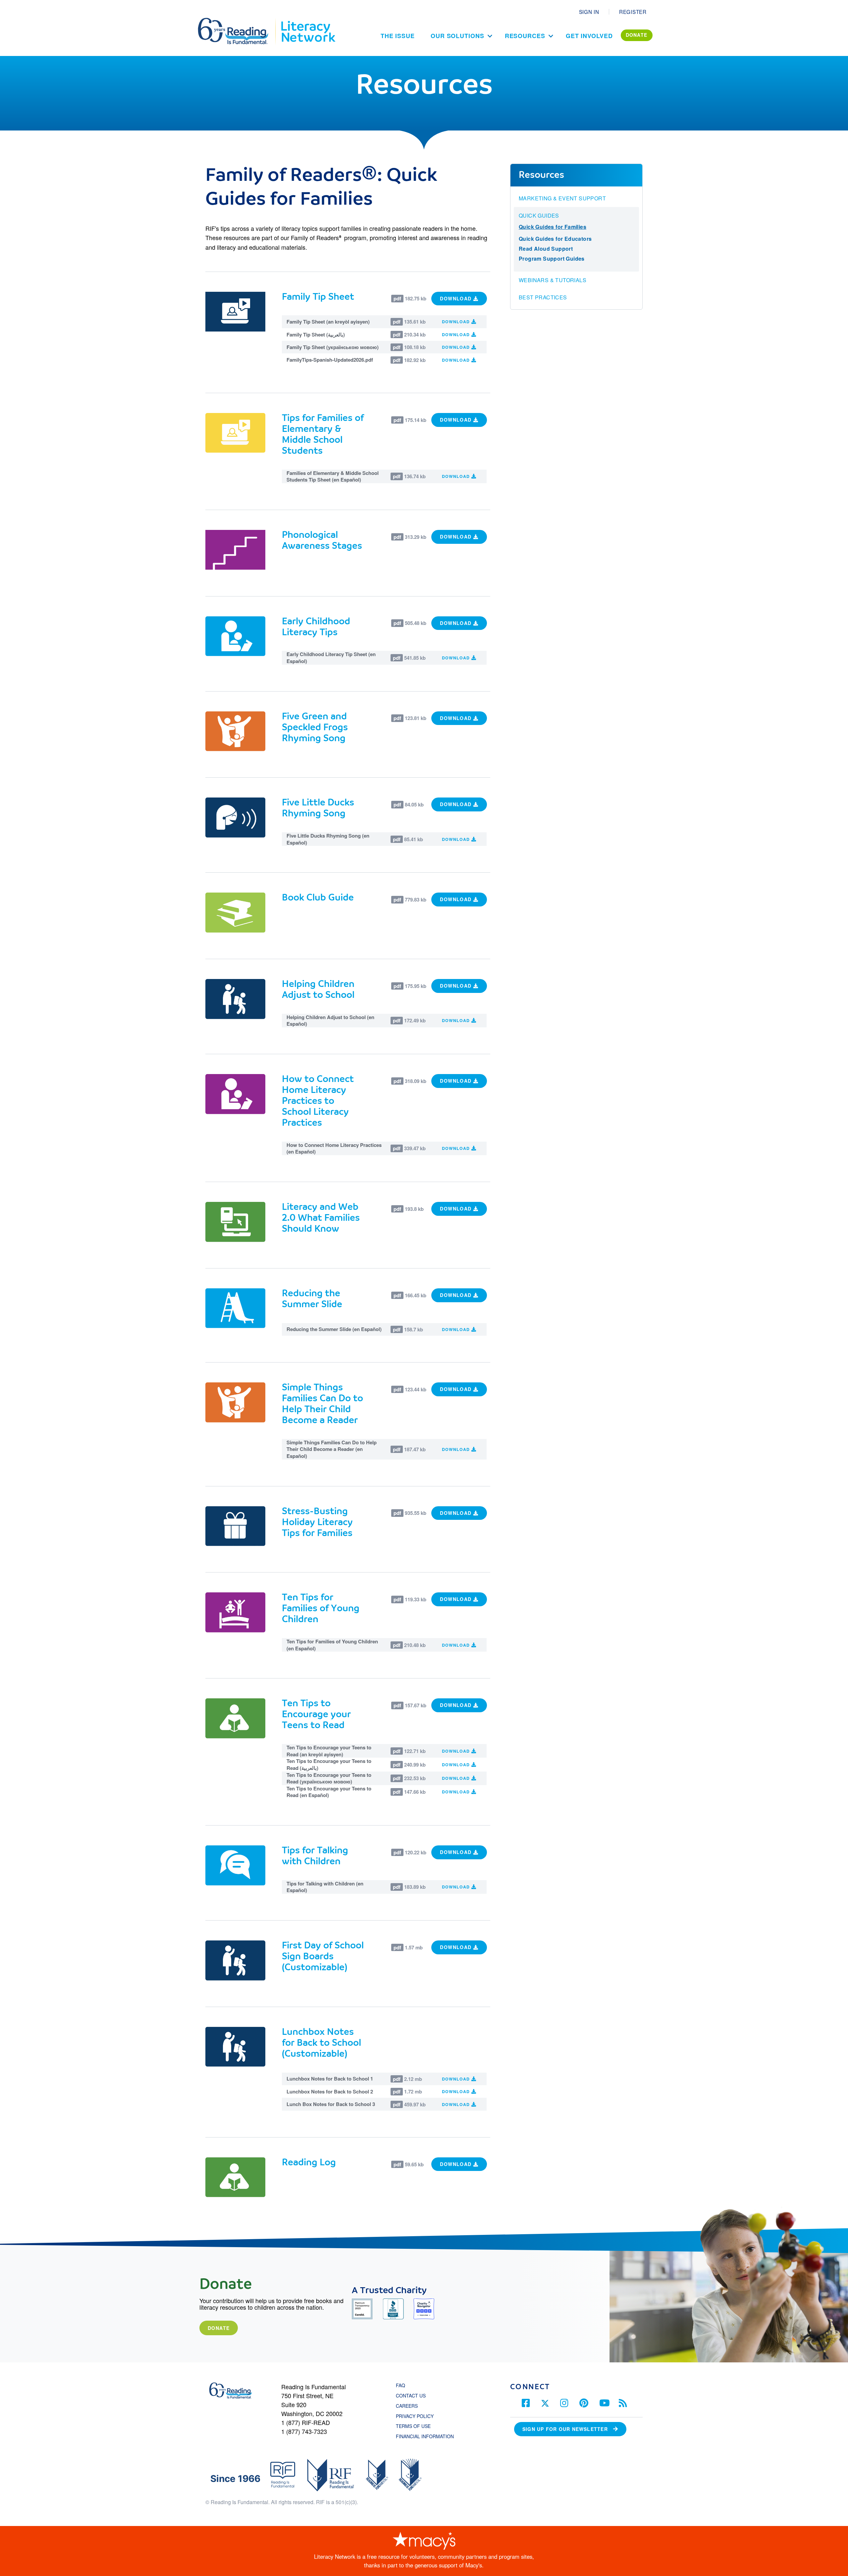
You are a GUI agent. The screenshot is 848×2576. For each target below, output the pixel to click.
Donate (219, 2328)
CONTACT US (413, 2396)
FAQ (400, 2385)
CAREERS (407, 2406)
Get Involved (589, 36)
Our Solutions (457, 36)
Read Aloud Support (546, 249)
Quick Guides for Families (553, 227)
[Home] (238, 21)
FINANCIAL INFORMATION (425, 2436)
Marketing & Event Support (562, 198)
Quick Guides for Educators (555, 239)
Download (457, 298)
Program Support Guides (552, 258)
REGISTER (633, 12)
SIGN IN (589, 12)
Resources (525, 36)
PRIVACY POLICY (415, 2416)
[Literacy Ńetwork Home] (308, 21)
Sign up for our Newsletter (565, 2429)
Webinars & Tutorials (553, 280)
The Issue (398, 36)
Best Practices (543, 297)
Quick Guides (539, 216)
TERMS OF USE (417, 2426)
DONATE (637, 35)
